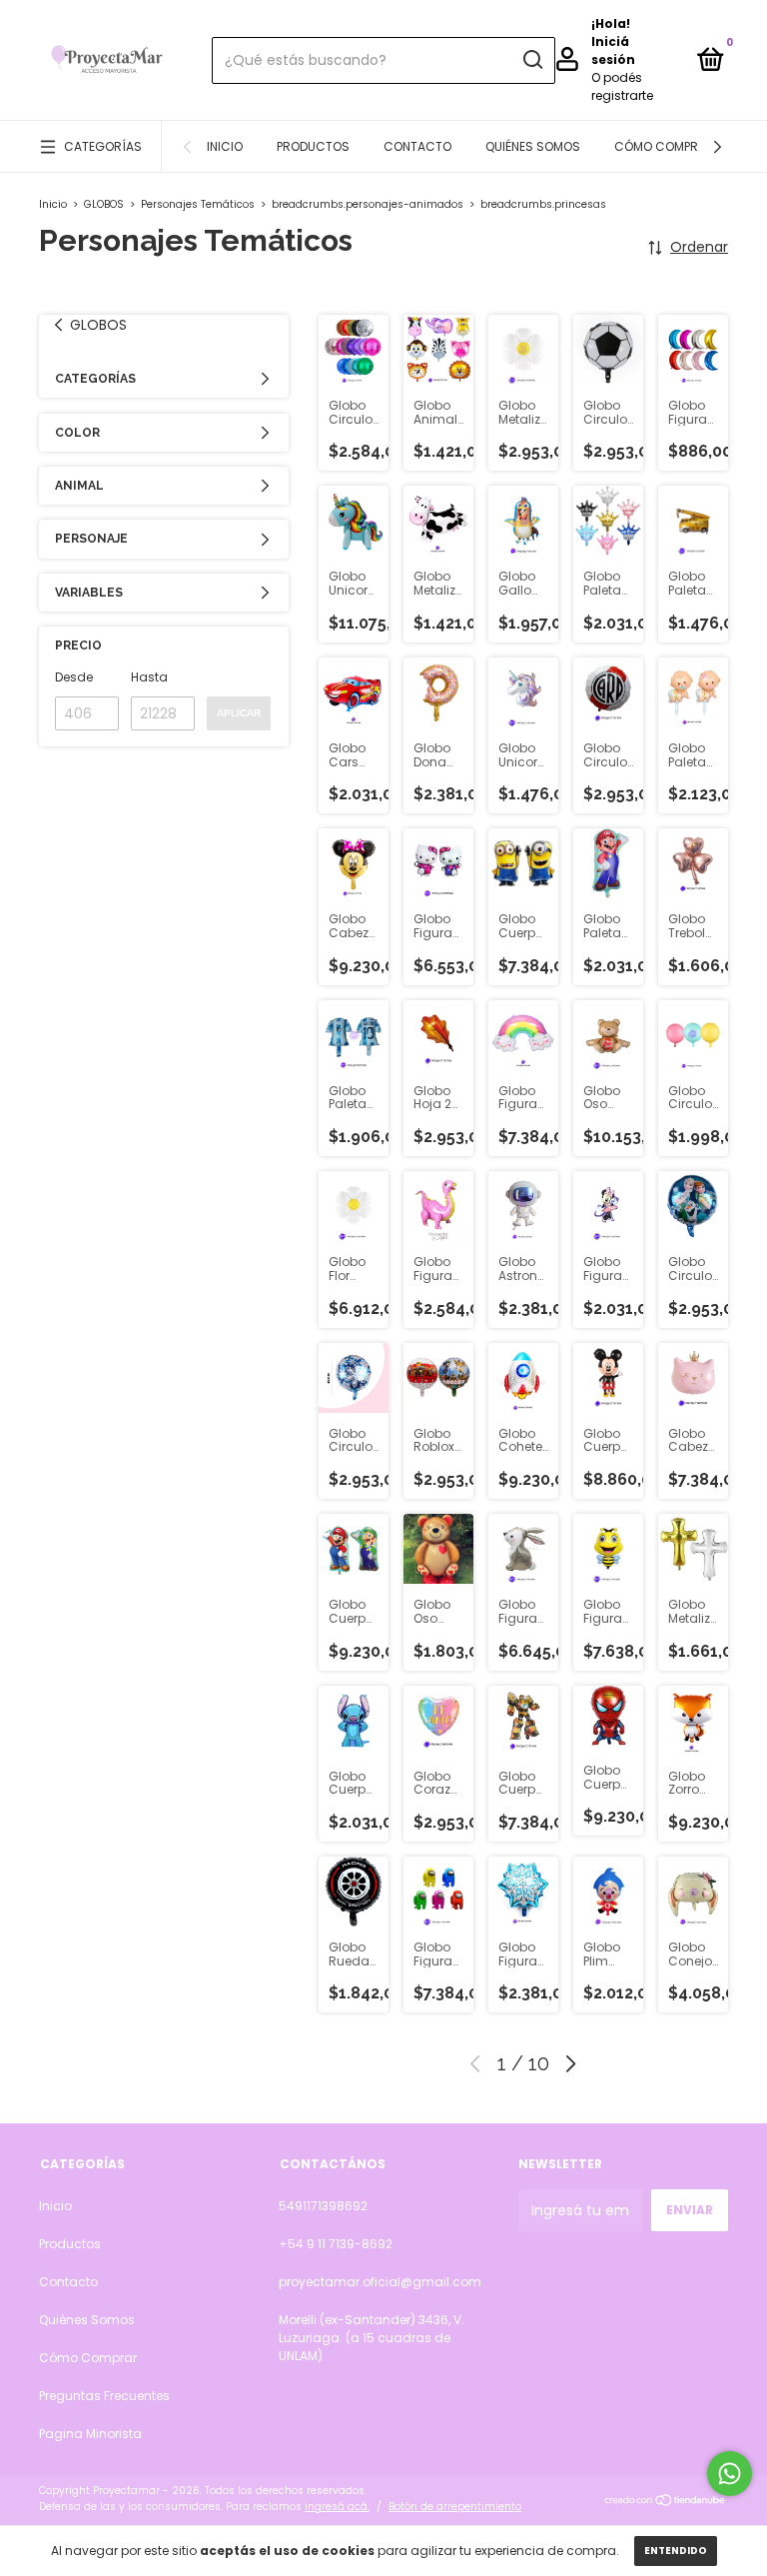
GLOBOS (105, 204)
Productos (313, 146)
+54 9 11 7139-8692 (336, 2244)
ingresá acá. (337, 2507)
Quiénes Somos (533, 146)
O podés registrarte (622, 86)
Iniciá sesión (613, 50)
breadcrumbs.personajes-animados (368, 204)
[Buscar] (532, 60)
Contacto (417, 146)
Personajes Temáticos (199, 204)
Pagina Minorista (90, 2434)
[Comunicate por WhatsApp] (730, 2474)
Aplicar (239, 713)
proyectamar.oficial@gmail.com (380, 2282)
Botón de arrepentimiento (455, 2507)
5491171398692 (323, 2206)
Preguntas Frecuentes (104, 2396)
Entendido (676, 2551)
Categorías (103, 146)
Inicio (225, 146)
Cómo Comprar (664, 146)
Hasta (149, 677)
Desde (74, 677)
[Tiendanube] (666, 2501)
